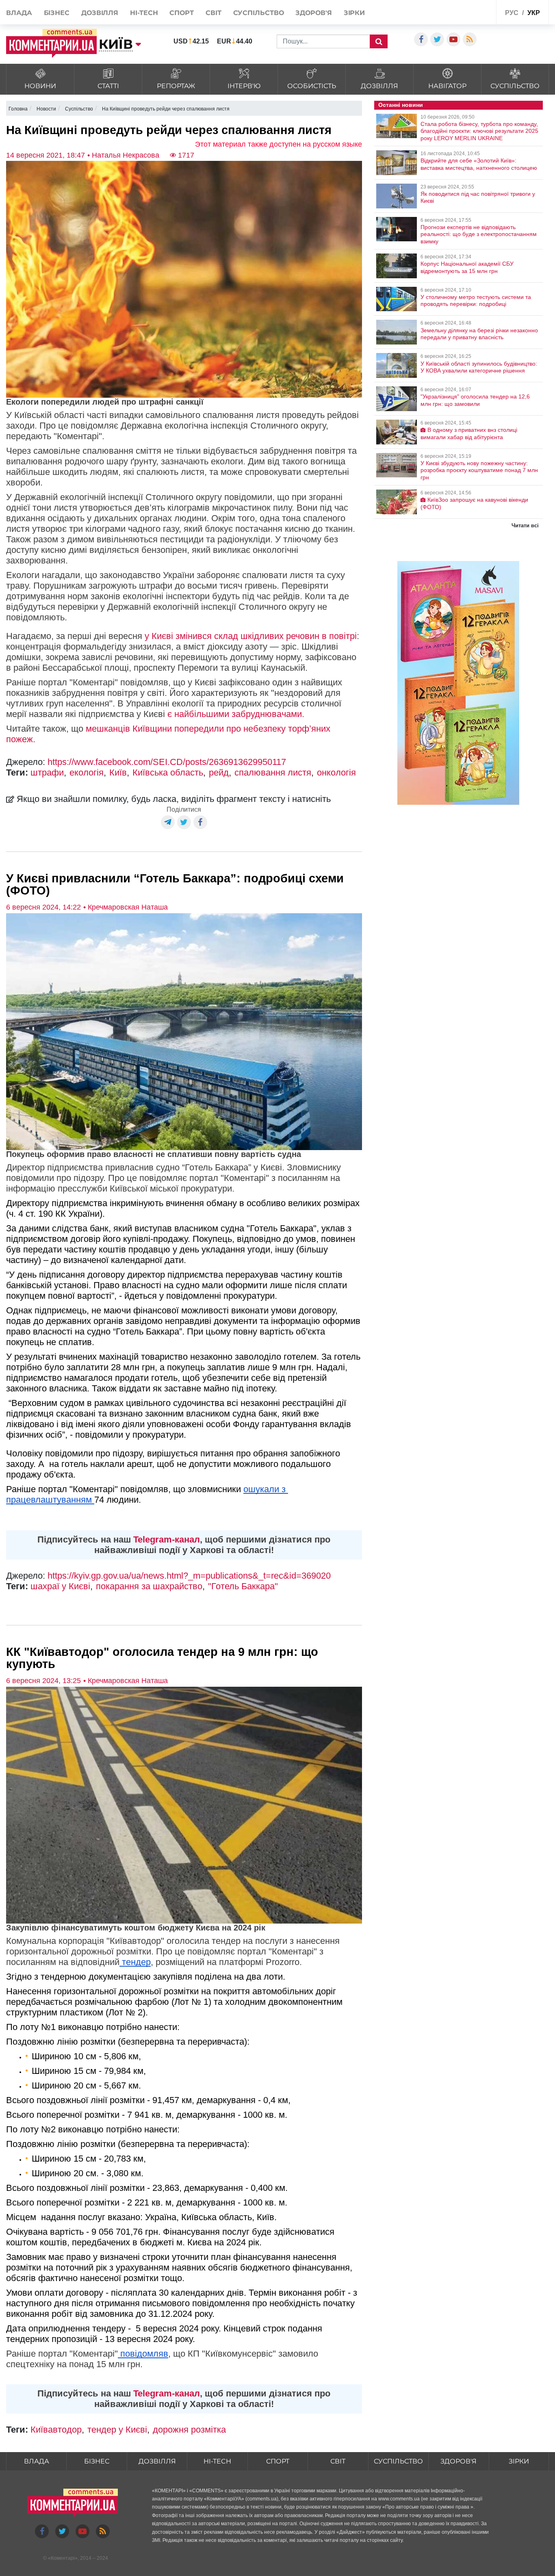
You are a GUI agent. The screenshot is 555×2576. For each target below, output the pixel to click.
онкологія (336, 772)
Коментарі (63, 2558)
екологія (87, 772)
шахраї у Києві (60, 1586)
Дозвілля (100, 13)
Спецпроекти (470, 12)
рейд (219, 772)
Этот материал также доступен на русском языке (279, 144)
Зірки (354, 13)
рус (512, 13)
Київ (118, 772)
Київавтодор (56, 2430)
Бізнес (57, 13)
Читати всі (525, 525)
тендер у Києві (117, 2430)
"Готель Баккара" (243, 1586)
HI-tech (144, 13)
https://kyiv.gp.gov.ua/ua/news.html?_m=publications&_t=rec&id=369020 (189, 1576)
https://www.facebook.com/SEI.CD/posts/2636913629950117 (167, 762)
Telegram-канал (167, 1539)
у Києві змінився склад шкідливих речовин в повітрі (251, 636)
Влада (19, 13)
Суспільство (259, 13)
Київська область (168, 772)
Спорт (182, 13)
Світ (214, 13)
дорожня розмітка (189, 2430)
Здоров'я (313, 13)
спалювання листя (273, 772)
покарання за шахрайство (149, 1586)
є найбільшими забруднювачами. (236, 714)
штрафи (47, 772)
